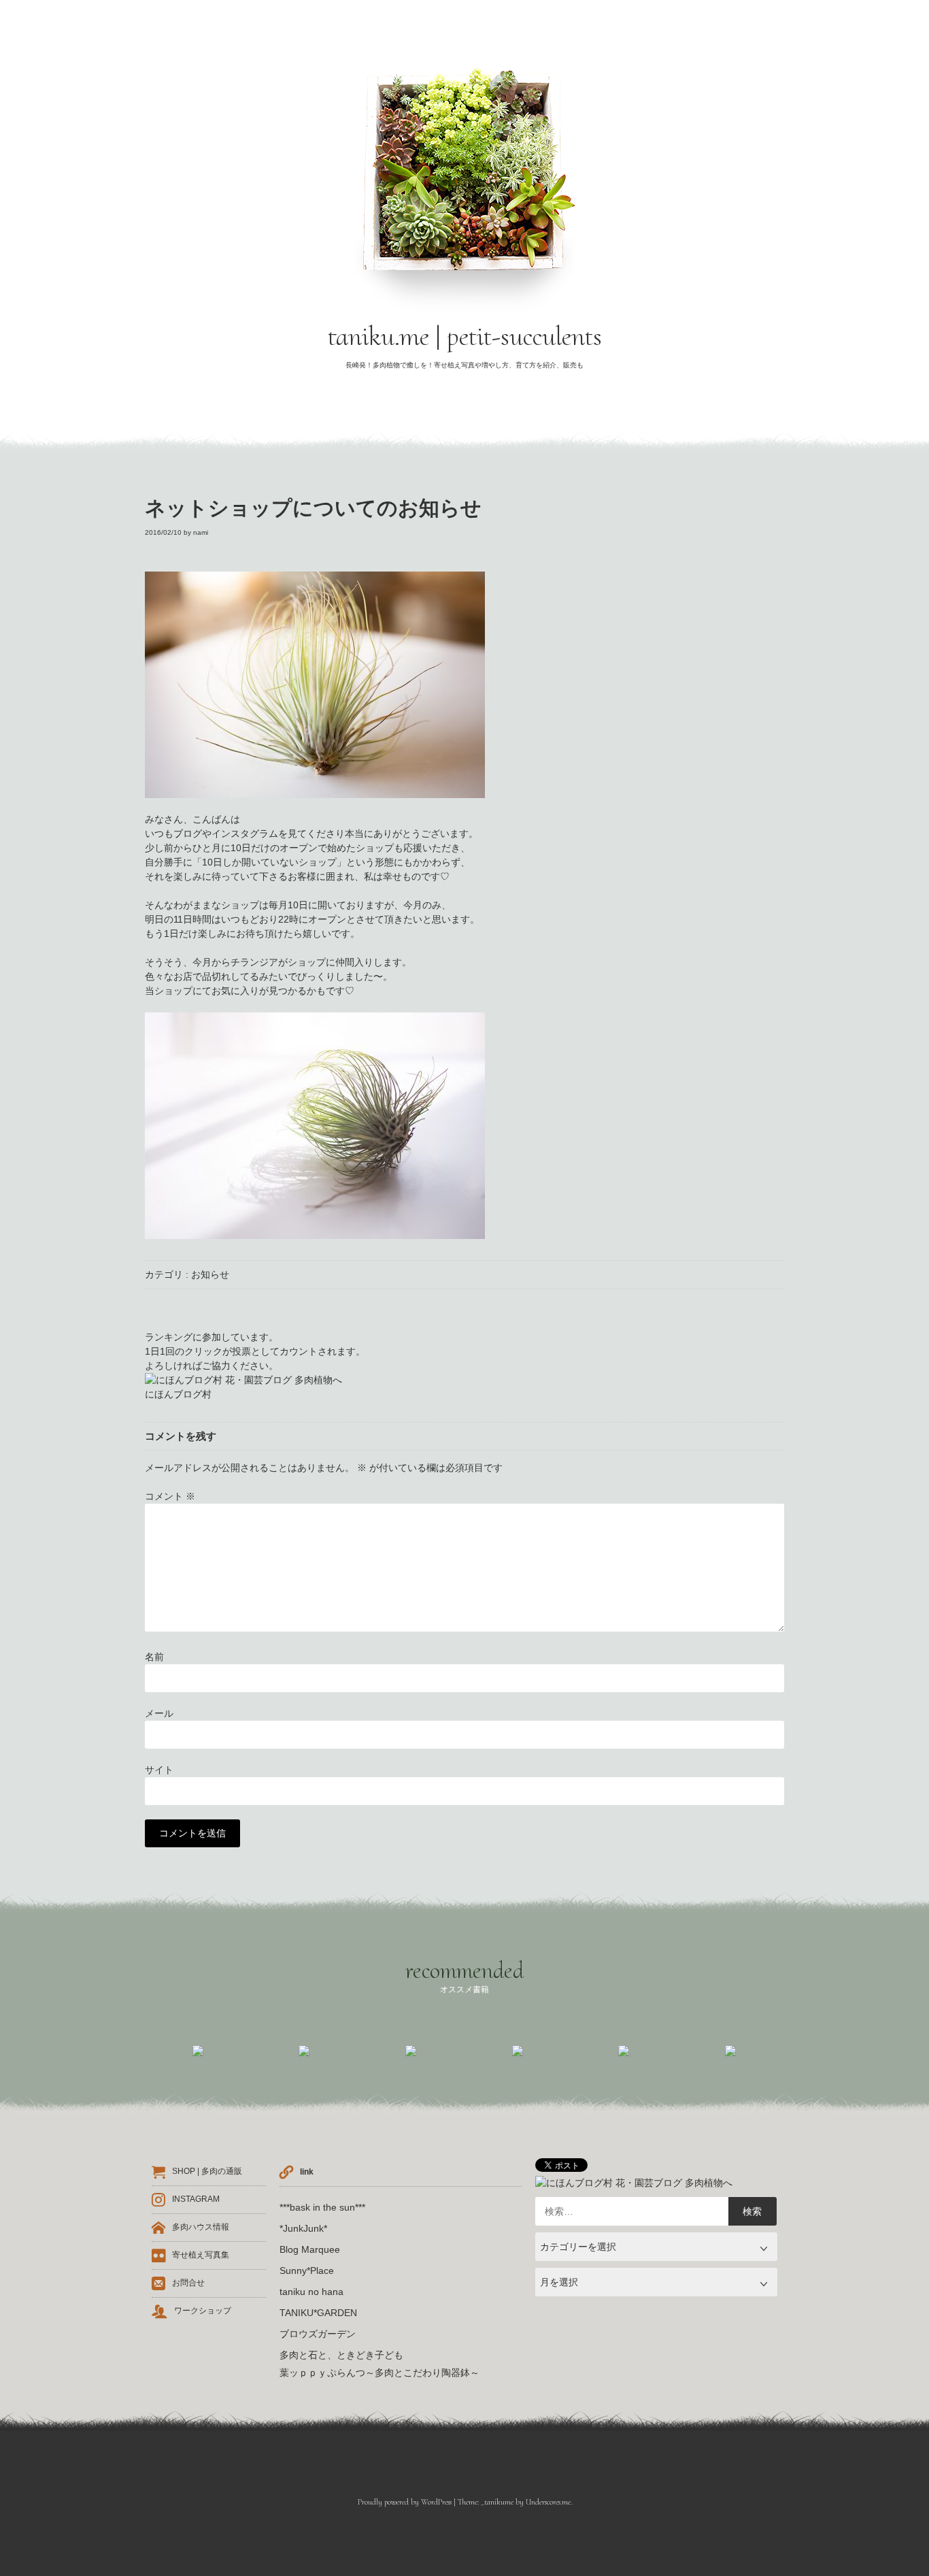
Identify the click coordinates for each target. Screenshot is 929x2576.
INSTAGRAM (196, 2200)
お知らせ (210, 1274)
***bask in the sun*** (322, 2207)
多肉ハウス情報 (201, 2228)
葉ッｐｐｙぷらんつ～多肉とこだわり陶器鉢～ (379, 2373)
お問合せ (188, 2283)
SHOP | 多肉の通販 (207, 2172)
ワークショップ (203, 2311)
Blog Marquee (310, 2249)
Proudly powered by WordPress (405, 2502)
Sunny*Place (307, 2270)
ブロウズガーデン (318, 2334)
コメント (170, 1496)
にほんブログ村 (178, 1394)
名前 (154, 1657)
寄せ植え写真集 (201, 2256)
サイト (159, 1770)
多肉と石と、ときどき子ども (341, 2355)
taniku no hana (311, 2292)
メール (159, 1713)
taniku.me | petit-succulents (465, 336)
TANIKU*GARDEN (318, 2313)
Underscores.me (548, 2502)
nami (201, 532)
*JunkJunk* (303, 2228)
